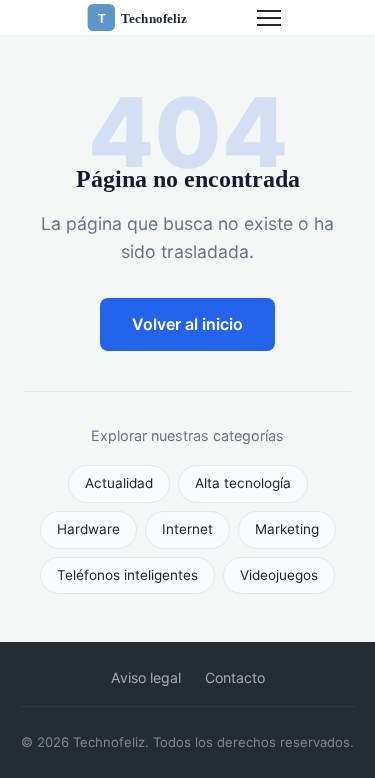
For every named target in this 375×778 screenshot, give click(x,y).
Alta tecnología (243, 483)
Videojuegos (279, 575)
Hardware (88, 529)
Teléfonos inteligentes (127, 575)
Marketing (287, 529)
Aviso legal (146, 677)
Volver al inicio (187, 324)
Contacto (235, 677)
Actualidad (119, 483)
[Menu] (269, 18)
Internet (187, 529)
